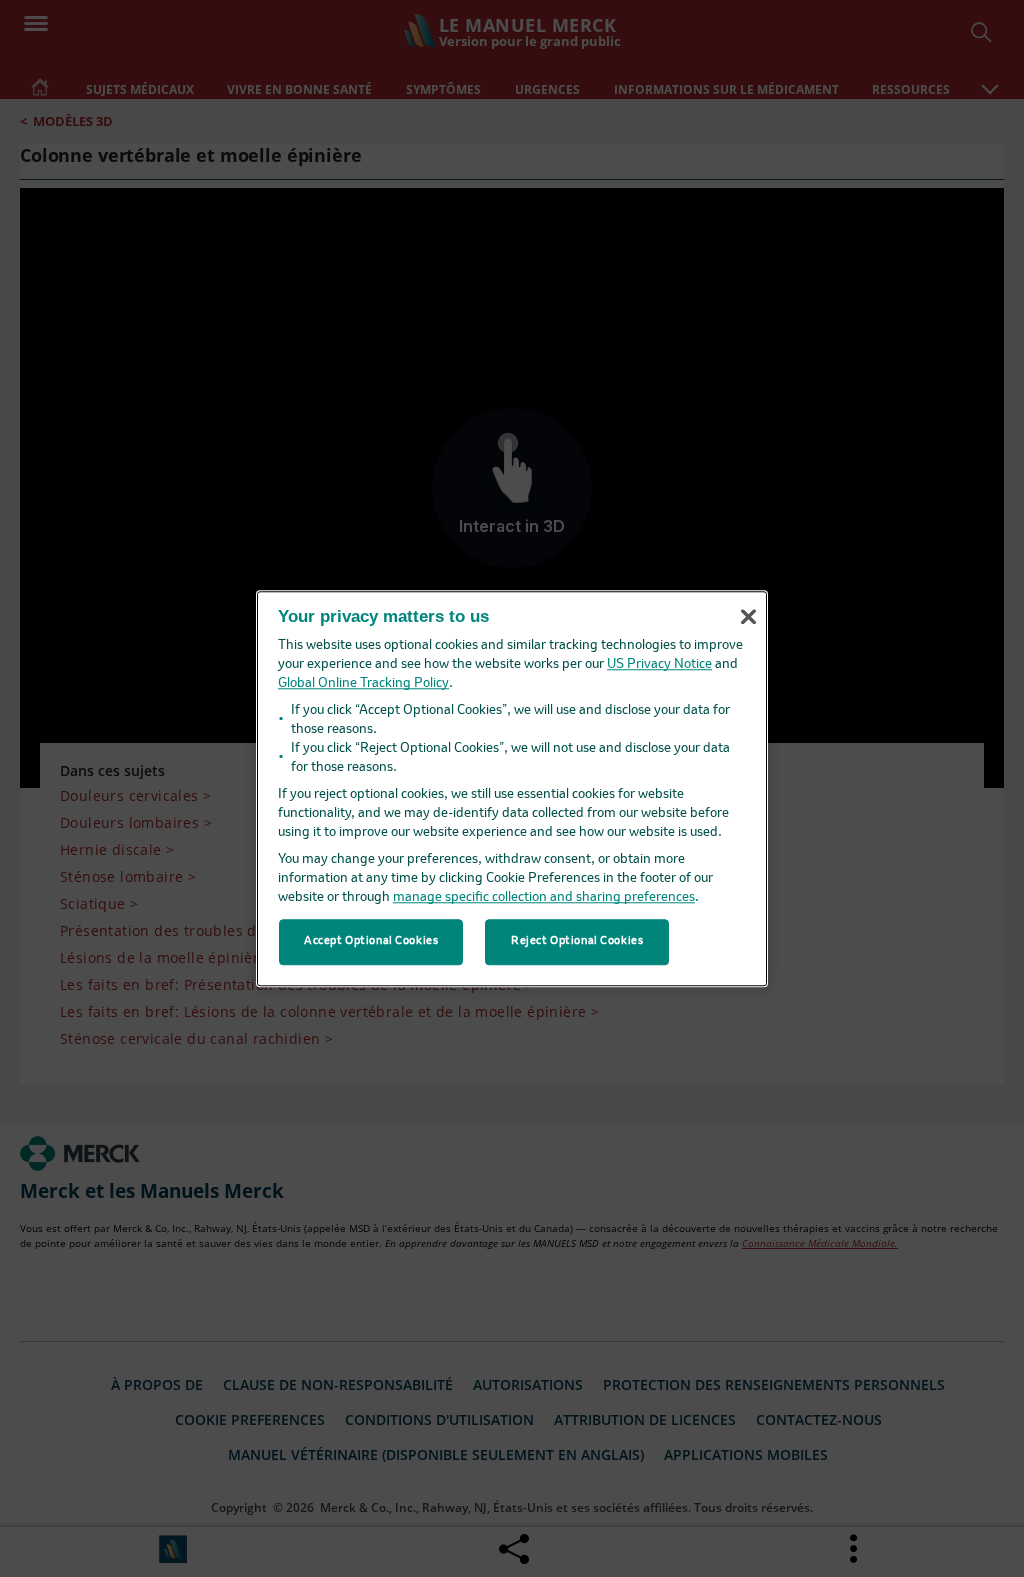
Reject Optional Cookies (577, 941)
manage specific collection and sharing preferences (544, 897)
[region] (512, 788)
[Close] (748, 617)
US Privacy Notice (659, 664)
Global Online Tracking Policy (363, 683)
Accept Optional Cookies (371, 941)
